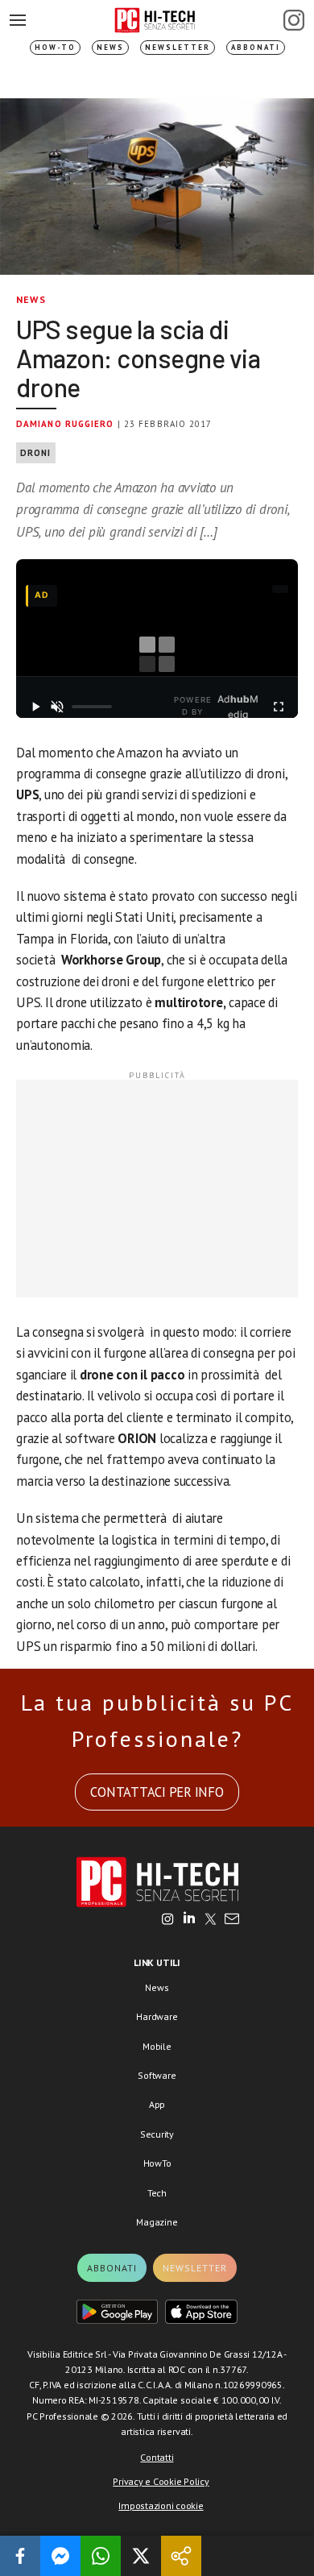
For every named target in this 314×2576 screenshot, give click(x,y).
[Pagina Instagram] (294, 20)
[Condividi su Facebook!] (20, 2556)
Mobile (157, 2046)
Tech (157, 2193)
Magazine (157, 2222)
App (157, 2104)
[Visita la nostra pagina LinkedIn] (189, 1920)
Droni (36, 453)
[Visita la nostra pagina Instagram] (168, 1920)
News (110, 47)
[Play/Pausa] (35, 707)
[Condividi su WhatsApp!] (101, 2556)
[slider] (92, 707)
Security (157, 2134)
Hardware (157, 2016)
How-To (55, 47)
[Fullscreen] (279, 707)
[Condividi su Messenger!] (60, 2556)
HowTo (157, 2163)
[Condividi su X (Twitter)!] (141, 2556)
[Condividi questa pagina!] (181, 2556)
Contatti (157, 2457)
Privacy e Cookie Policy (161, 2481)
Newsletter (178, 47)
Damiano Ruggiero (65, 424)
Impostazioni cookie (161, 2505)
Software (157, 2075)
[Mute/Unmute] (58, 707)
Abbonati (256, 47)
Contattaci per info (157, 1792)
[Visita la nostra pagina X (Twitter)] (211, 1920)
